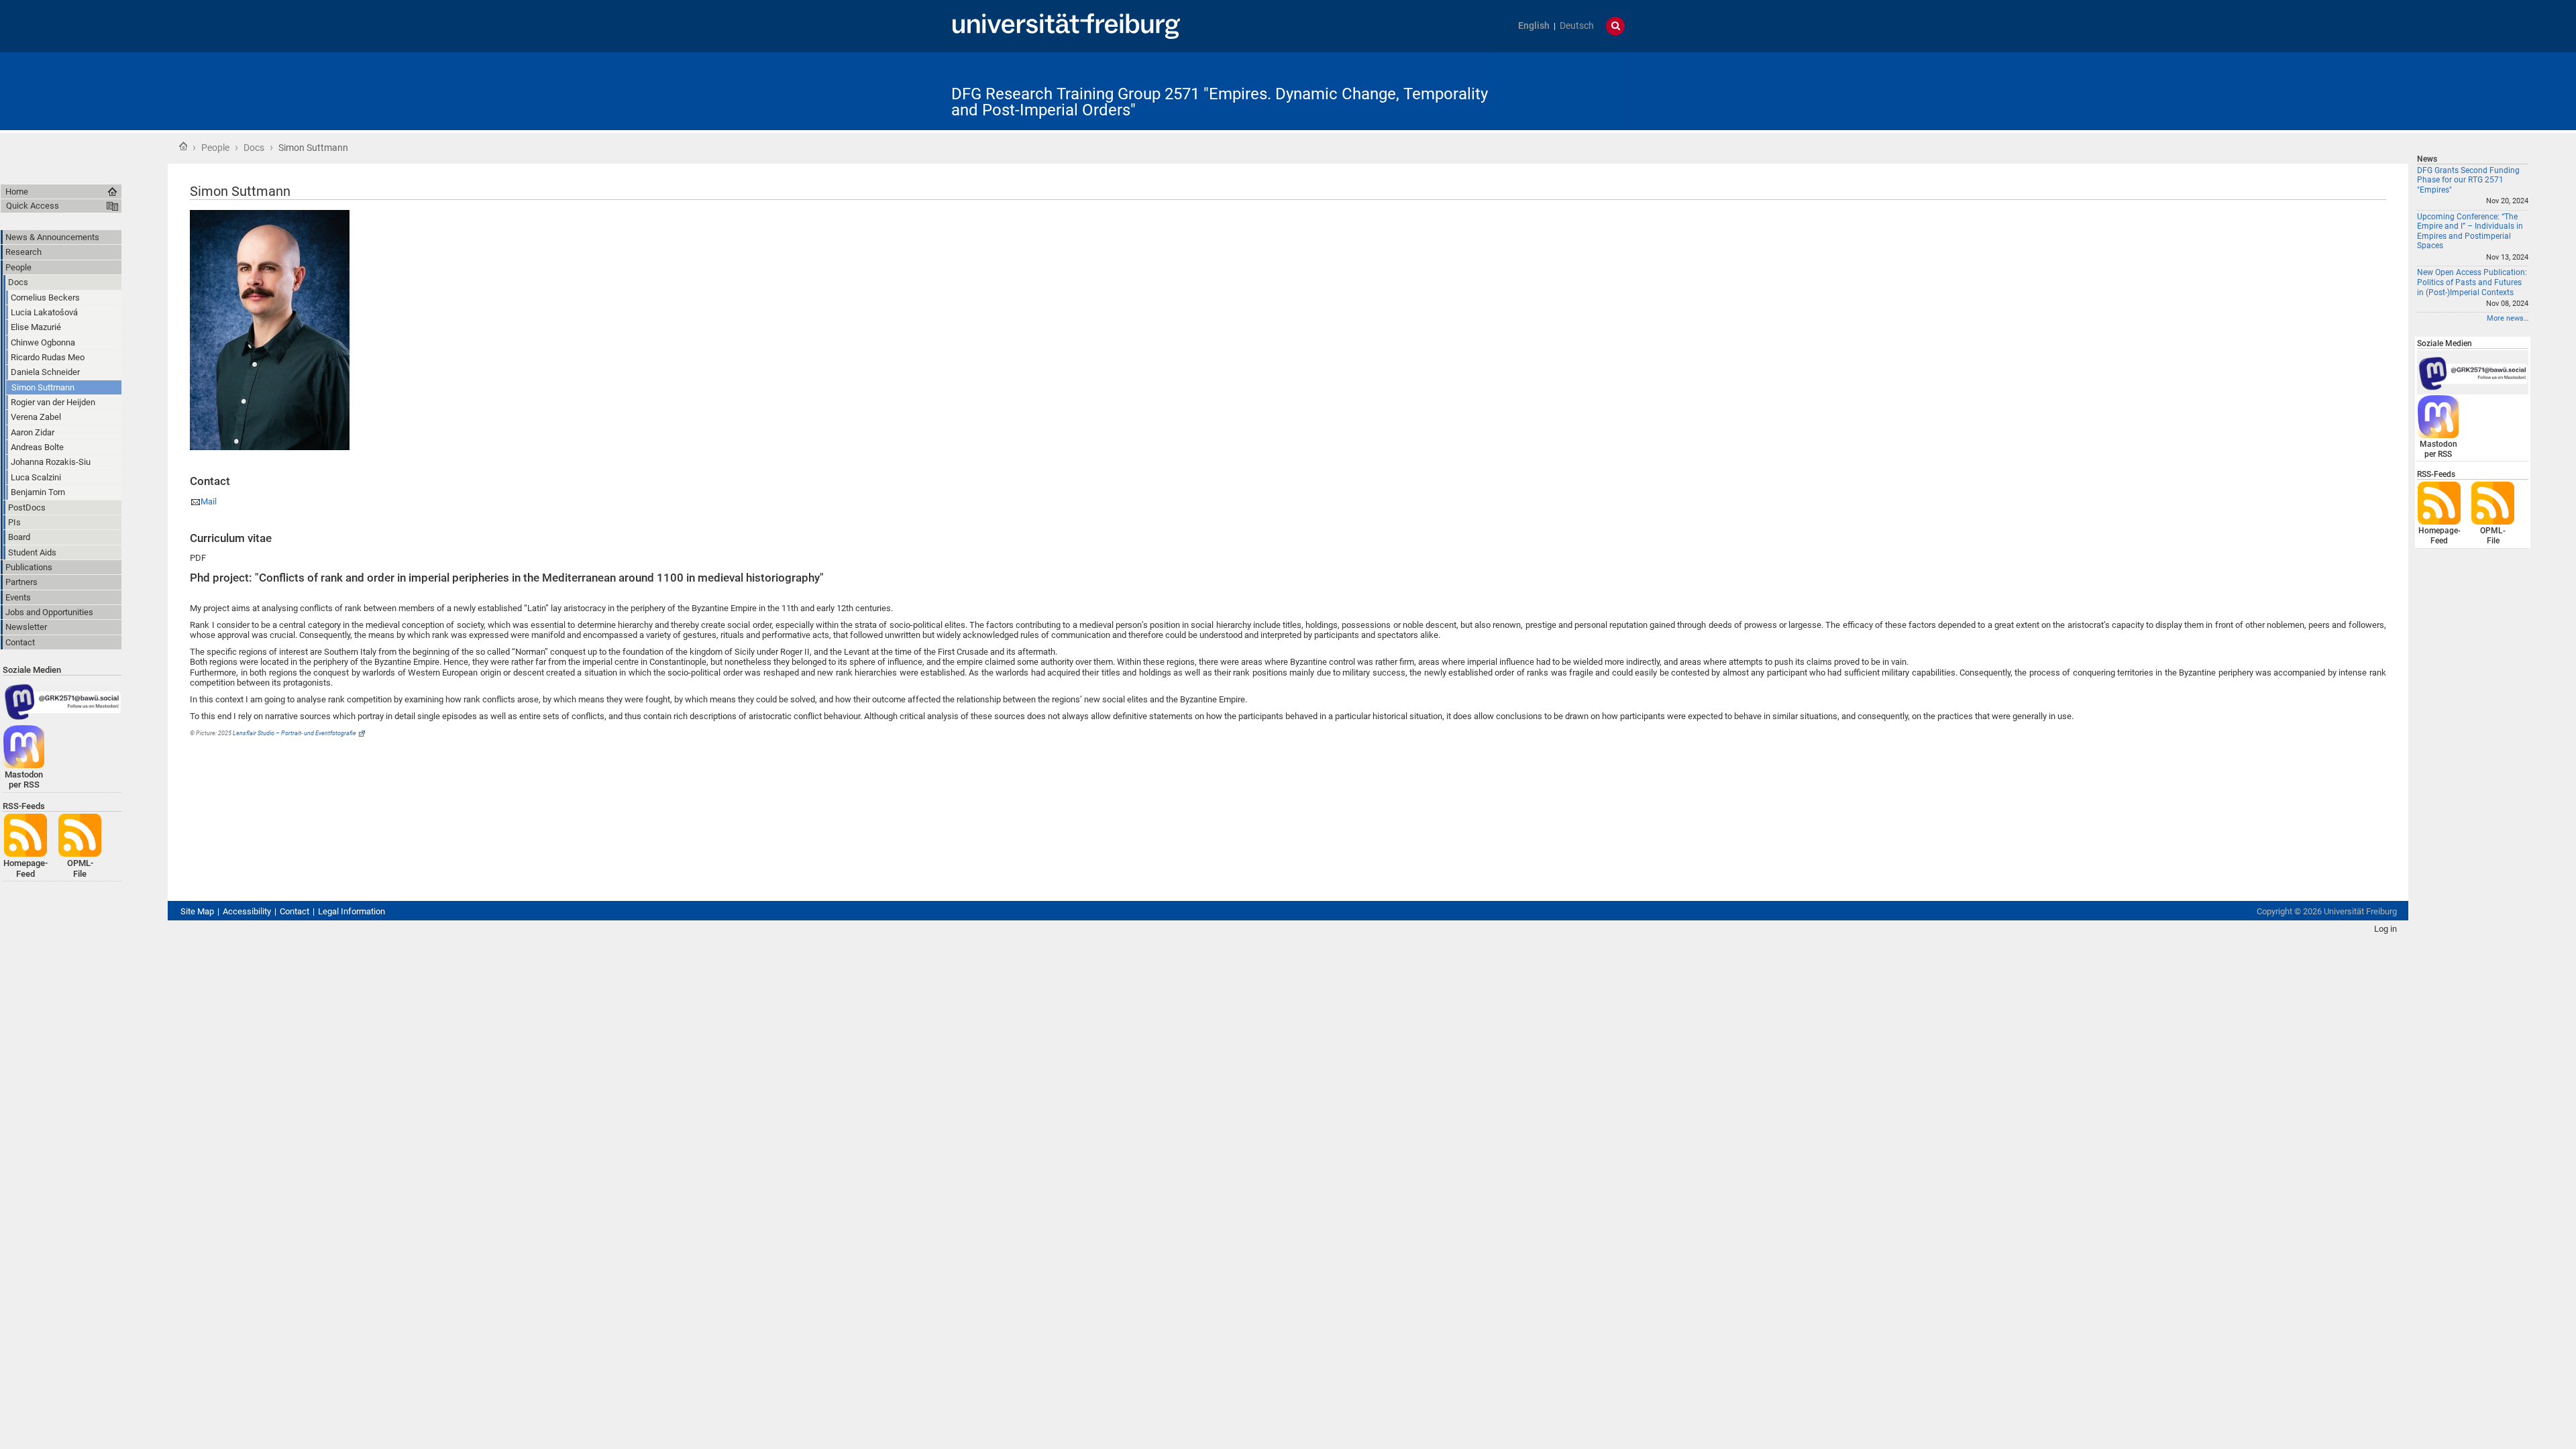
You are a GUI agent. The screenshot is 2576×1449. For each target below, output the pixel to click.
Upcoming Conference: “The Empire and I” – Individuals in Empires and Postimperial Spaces (2470, 231)
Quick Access (33, 206)
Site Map (197, 911)
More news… (2508, 318)
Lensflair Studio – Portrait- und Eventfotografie (294, 733)
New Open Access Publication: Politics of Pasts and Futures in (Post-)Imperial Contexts (2472, 282)
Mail (209, 501)
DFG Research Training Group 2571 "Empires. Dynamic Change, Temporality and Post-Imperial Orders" (1220, 102)
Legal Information (352, 911)
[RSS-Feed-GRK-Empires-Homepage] (2439, 503)
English (1534, 26)
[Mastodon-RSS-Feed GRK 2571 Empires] (2438, 416)
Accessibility (247, 911)
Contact (294, 911)
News (2427, 159)
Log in (2385, 929)
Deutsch (1577, 26)
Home (183, 146)
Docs (254, 148)
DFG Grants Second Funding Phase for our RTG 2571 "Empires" (2468, 180)
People (215, 148)
